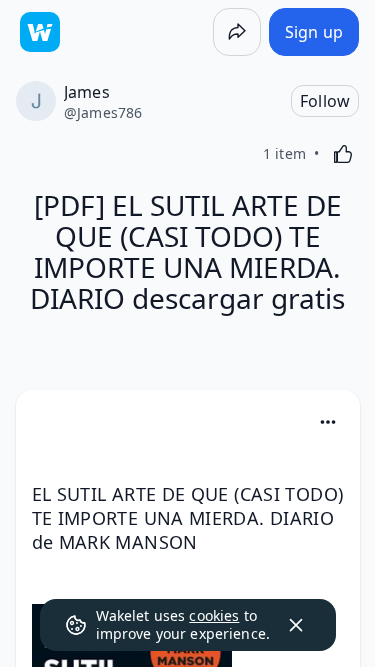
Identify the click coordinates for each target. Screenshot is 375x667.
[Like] (343, 154)
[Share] (237, 32)
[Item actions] (328, 422)
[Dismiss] (296, 625)
